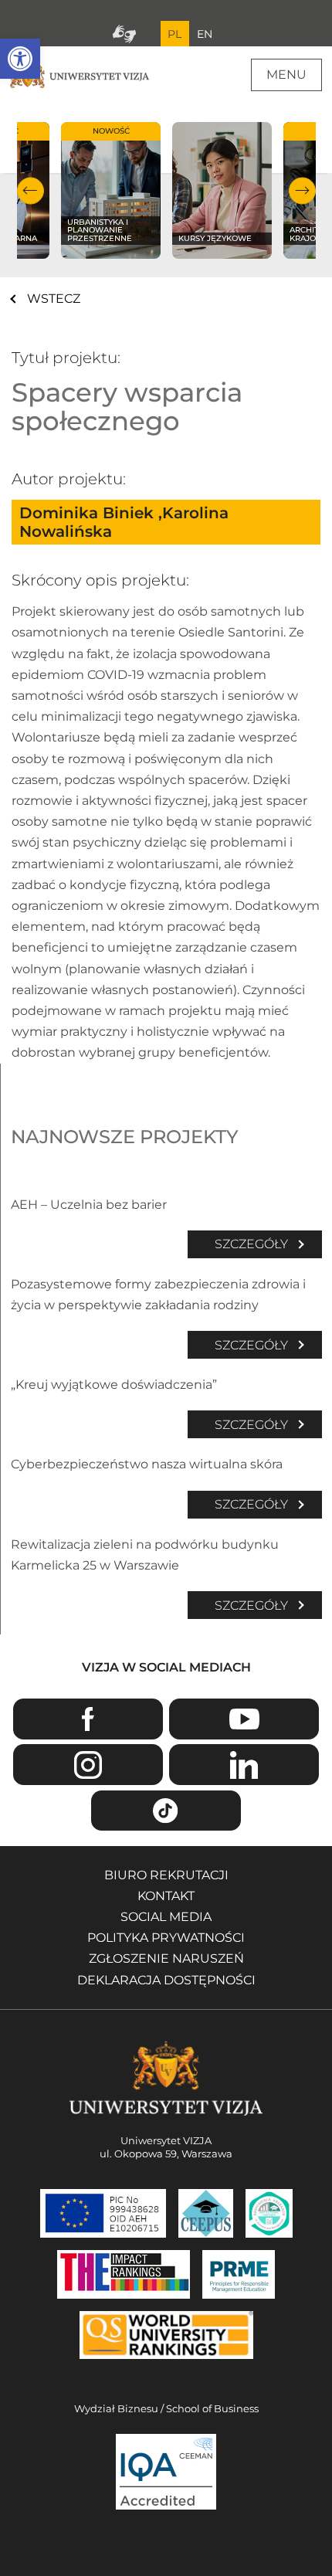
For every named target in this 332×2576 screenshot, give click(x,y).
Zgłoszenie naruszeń (166, 1958)
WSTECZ (54, 299)
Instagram (88, 1765)
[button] (20, 59)
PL (174, 34)
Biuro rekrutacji (166, 1875)
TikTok (166, 1811)
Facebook (88, 1719)
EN (205, 34)
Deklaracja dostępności (166, 1980)
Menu (286, 75)
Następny (302, 190)
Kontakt (166, 1896)
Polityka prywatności (166, 1938)
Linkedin (244, 1765)
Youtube (244, 1719)
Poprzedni (30, 190)
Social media (166, 1917)
